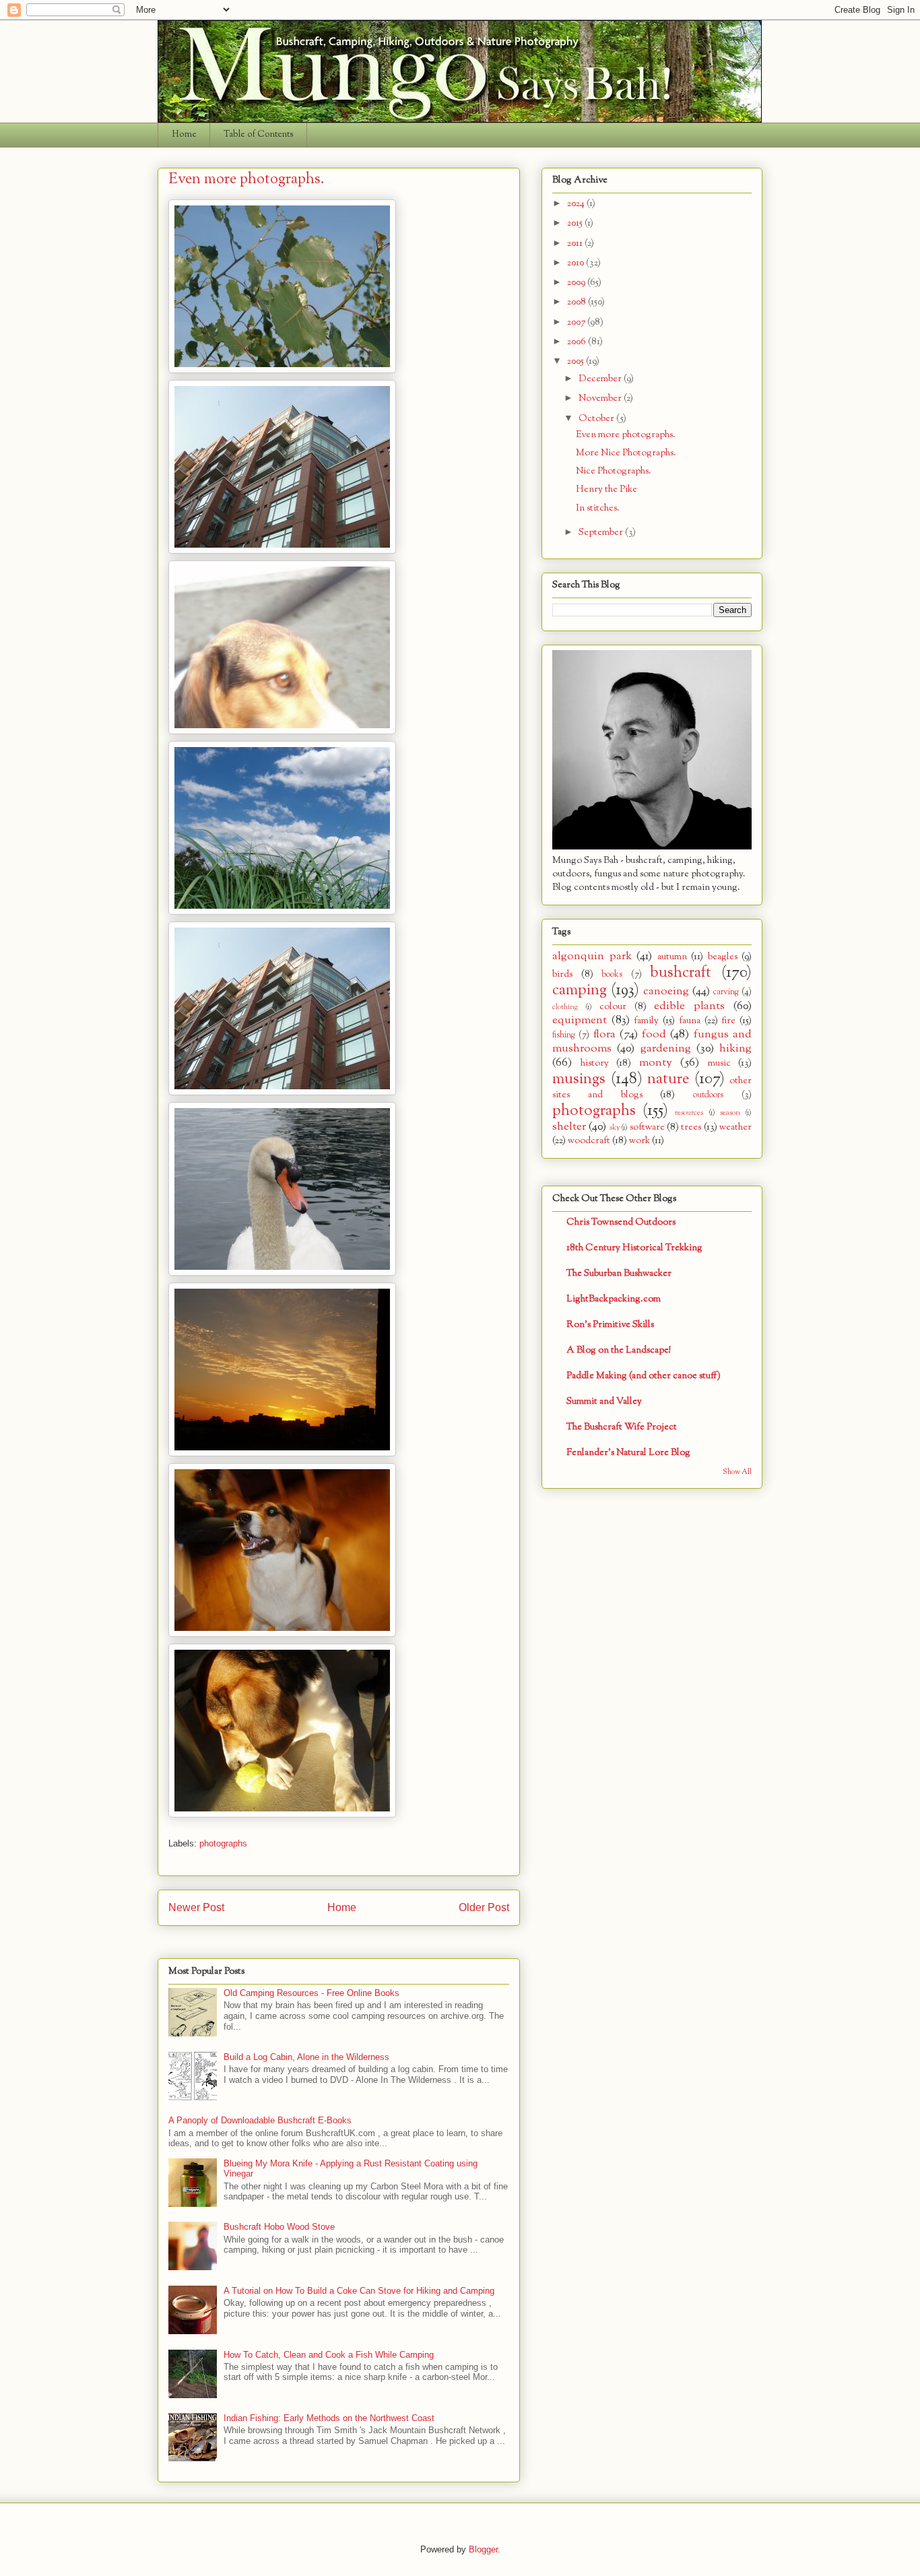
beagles (723, 957)
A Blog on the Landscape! (619, 1350)
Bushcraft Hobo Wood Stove (279, 2227)
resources (689, 1113)
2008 (578, 302)
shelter (569, 1127)
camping (580, 990)
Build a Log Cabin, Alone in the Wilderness (306, 2057)
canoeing (666, 991)
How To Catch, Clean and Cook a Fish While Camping (329, 2355)
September (602, 533)
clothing (565, 1007)
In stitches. (598, 508)
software (647, 1127)
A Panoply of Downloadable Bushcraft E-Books (260, 2120)
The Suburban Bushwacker (619, 1274)
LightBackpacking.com (614, 1299)
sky (615, 1128)
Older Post (484, 1907)
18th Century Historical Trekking (634, 1248)
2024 (577, 204)
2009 (577, 283)
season (730, 1113)
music (719, 1063)
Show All (737, 1472)
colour (613, 1007)
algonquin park (592, 956)
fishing (564, 1035)
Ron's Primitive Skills (610, 1325)
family (646, 1021)
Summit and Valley (604, 1402)
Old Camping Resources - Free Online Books (311, 1993)
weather (735, 1127)
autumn (672, 957)
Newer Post (196, 1907)
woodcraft (589, 1141)
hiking (735, 1049)
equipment (580, 1020)
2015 (576, 223)
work (639, 1141)
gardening (666, 1049)
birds (562, 974)
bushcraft (681, 973)
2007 (577, 322)
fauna (690, 1021)
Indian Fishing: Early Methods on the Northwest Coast (329, 2418)
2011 (576, 244)
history (595, 1063)
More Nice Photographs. (626, 453)
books (612, 975)
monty (656, 1063)
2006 (578, 342)
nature (668, 1079)
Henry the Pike (606, 489)
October (597, 419)
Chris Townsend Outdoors (621, 1222)
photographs (223, 1843)
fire (728, 1021)
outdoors (708, 1095)
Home (184, 135)
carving (726, 992)
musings (579, 1079)
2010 (577, 263)
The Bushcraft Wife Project (622, 1427)
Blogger (483, 2549)
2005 (577, 361)
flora (604, 1034)
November (601, 398)
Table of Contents (259, 135)
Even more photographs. (626, 435)
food (654, 1034)
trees (691, 1127)
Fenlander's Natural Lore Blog (628, 1453)
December (601, 379)
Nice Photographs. (614, 471)
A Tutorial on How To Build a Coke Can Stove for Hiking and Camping (359, 2291)
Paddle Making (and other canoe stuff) (644, 1376)
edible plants (689, 1006)
